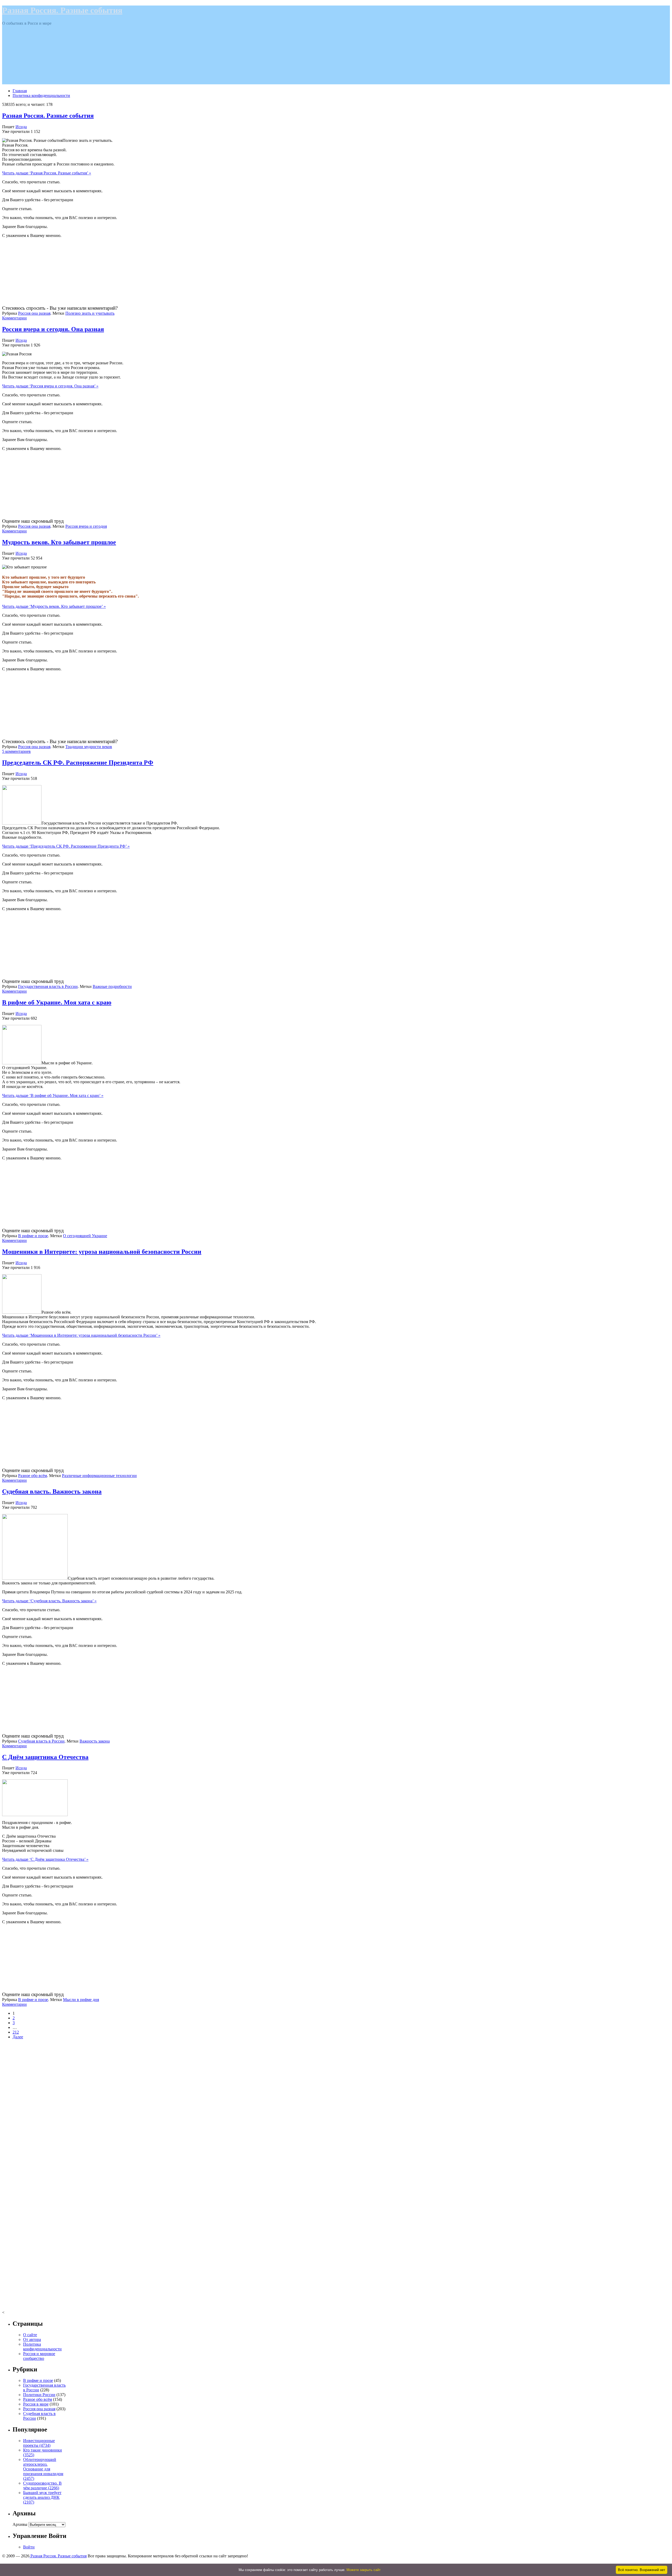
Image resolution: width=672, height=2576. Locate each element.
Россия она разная (34, 313)
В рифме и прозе (33, 1236)
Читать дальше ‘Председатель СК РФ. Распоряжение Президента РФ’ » (66, 846)
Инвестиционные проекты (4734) (39, 2443)
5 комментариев (16, 751)
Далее (18, 2037)
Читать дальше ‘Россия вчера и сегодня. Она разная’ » (50, 386)
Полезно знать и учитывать (90, 313)
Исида (21, 127)
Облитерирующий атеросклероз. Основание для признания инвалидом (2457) (43, 2469)
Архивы (20, 2524)
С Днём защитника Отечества (45, 1757)
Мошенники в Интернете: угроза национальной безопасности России (102, 1252)
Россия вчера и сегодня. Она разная (53, 329)
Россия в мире (36, 2404)
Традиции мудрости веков (89, 747)
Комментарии (14, 318)
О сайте (30, 2335)
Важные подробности (112, 986)
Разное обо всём (33, 1476)
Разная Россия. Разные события (62, 10)
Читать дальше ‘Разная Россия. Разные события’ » (47, 173)
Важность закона (95, 1741)
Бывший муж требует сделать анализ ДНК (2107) (42, 2497)
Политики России (39, 2395)
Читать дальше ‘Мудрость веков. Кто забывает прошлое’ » (54, 606)
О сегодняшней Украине (85, 1236)
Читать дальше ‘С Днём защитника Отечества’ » (45, 1859)
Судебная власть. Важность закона (52, 1491)
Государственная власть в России (48, 986)
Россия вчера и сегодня (86, 526)
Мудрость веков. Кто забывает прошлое (59, 542)
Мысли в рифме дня (81, 2000)
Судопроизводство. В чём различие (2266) (42, 2486)
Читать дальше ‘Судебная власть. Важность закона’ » (49, 1601)
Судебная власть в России (41, 1741)
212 (16, 2032)
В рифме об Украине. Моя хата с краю (57, 1002)
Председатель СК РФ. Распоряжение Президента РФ (78, 763)
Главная (20, 91)
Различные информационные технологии (99, 1476)
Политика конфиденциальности (41, 95)
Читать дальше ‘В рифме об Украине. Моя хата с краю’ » (53, 1095)
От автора (32, 2339)
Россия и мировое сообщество (39, 2356)
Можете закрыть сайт (364, 2570)
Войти (29, 2547)
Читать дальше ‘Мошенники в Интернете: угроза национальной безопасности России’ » (81, 1335)
